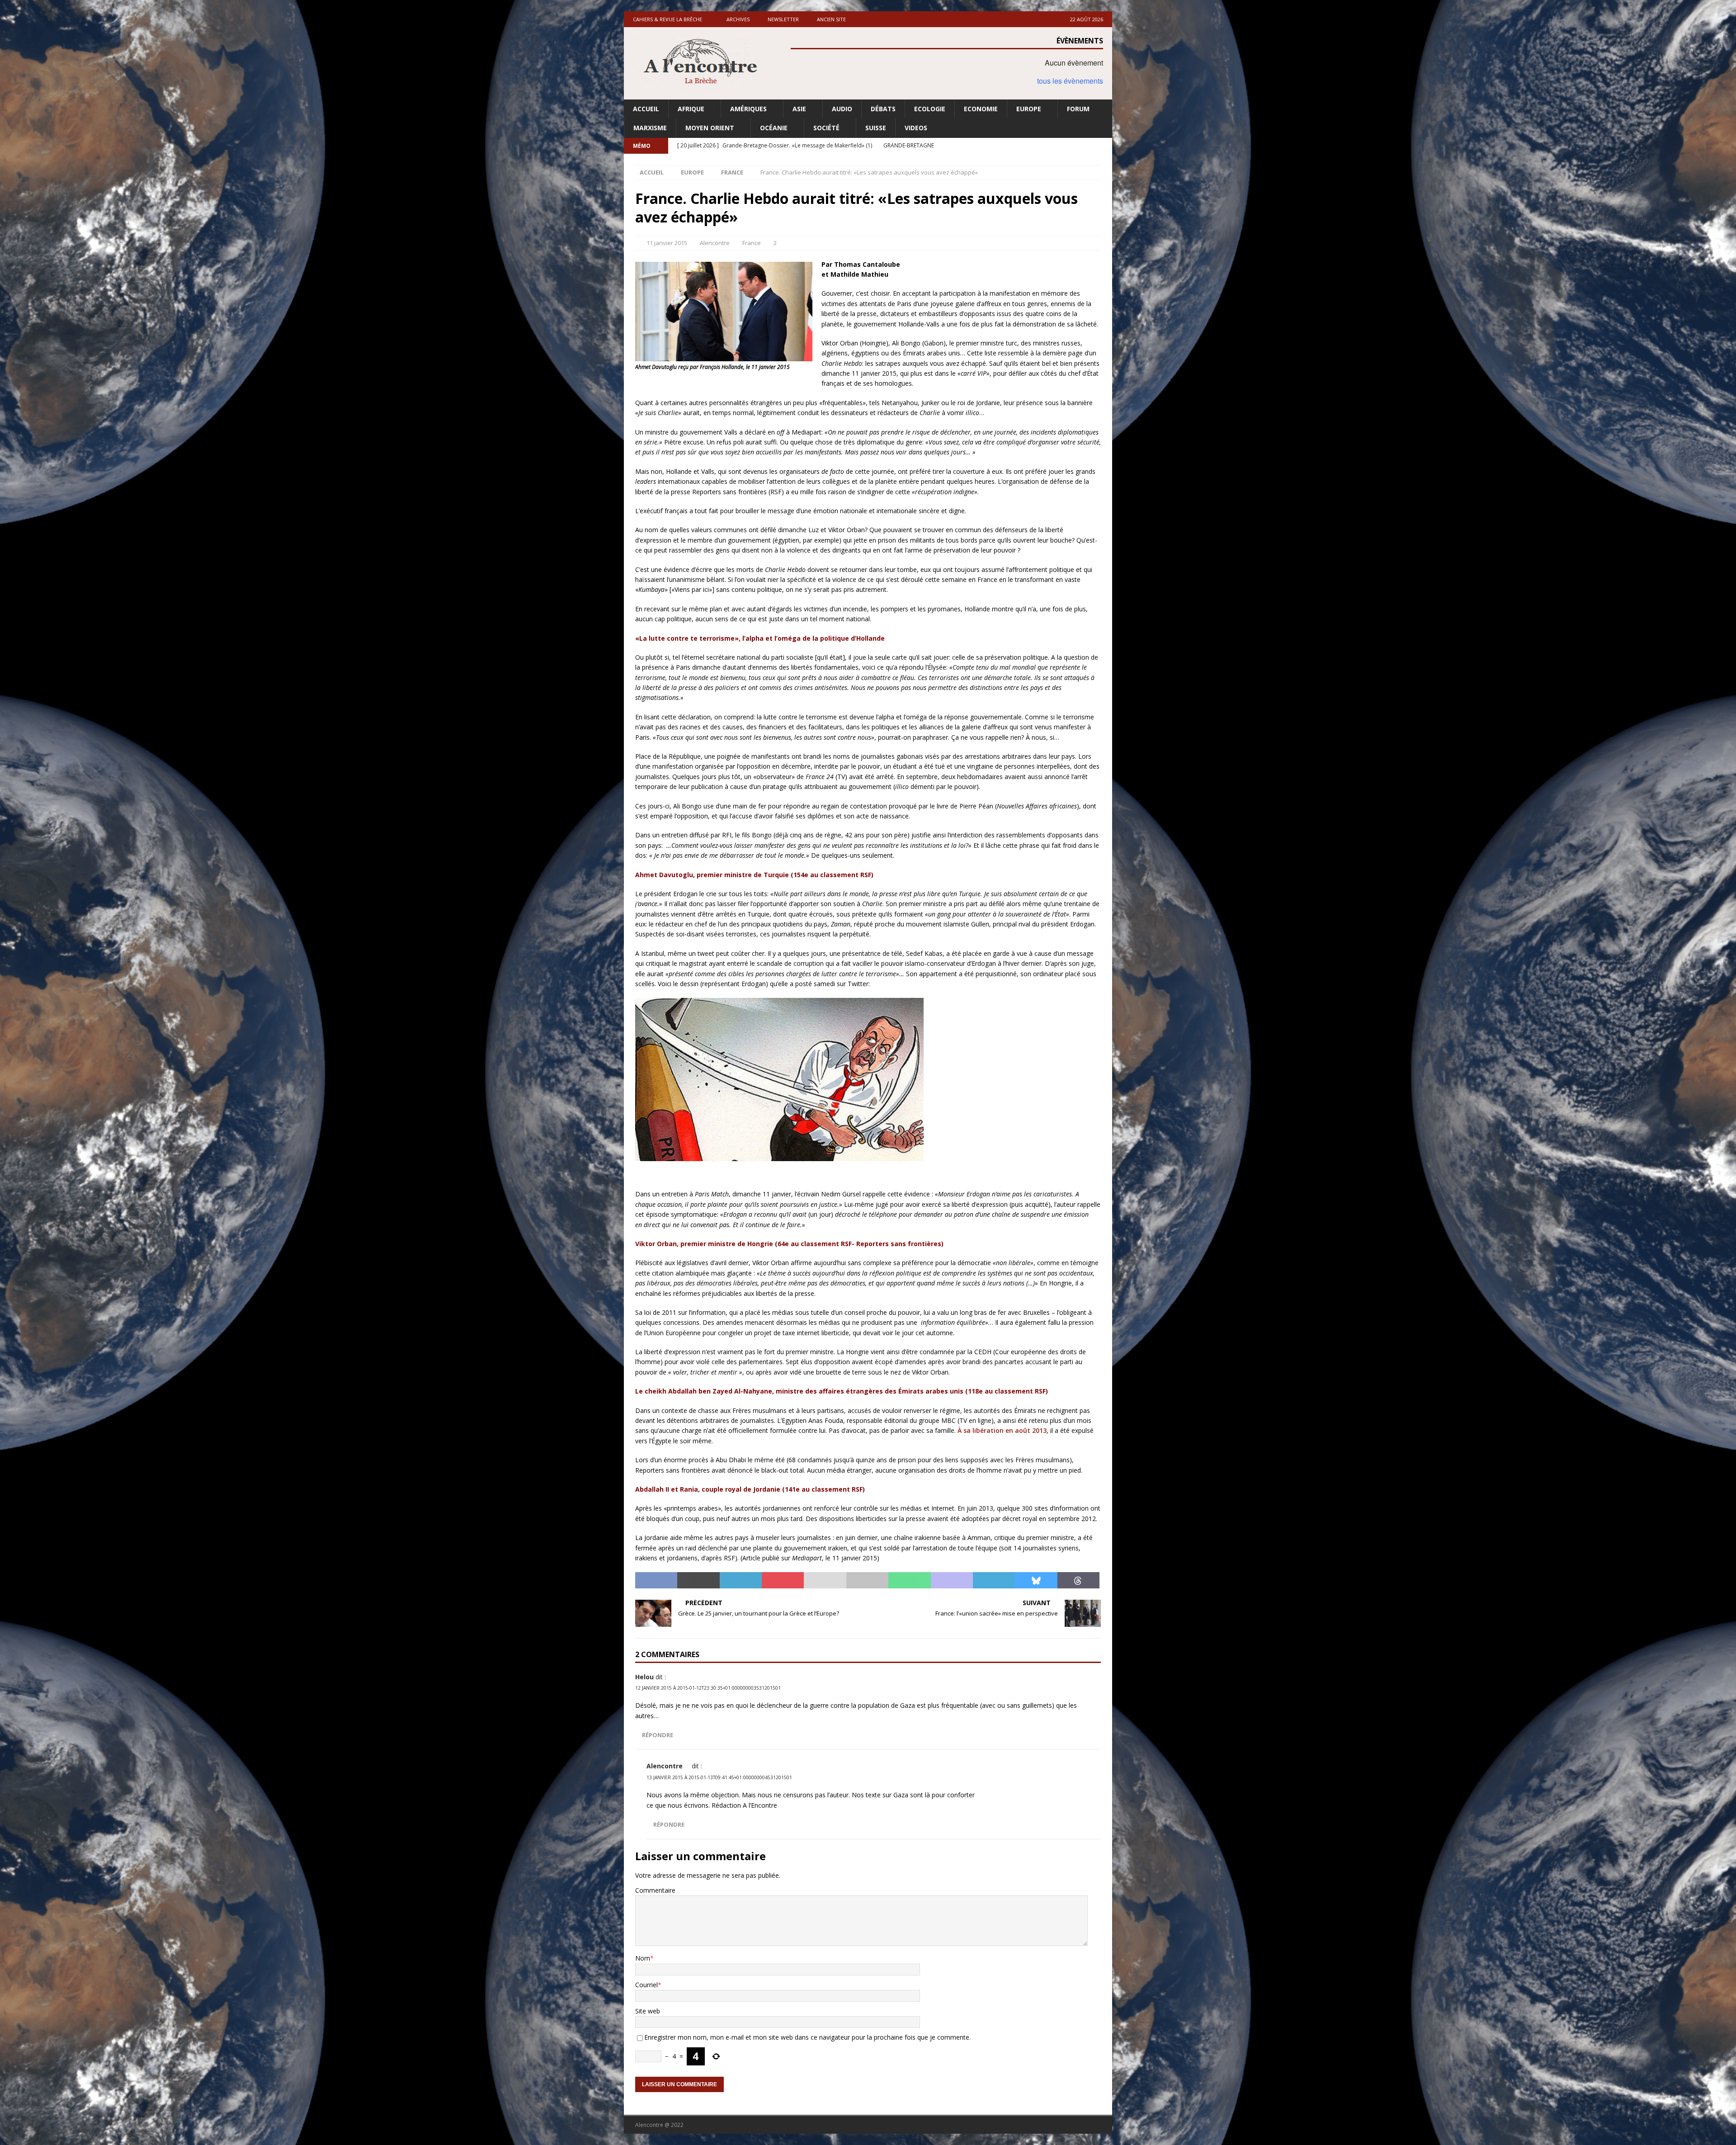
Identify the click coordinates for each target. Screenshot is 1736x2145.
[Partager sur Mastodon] (952, 1580)
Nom (643, 1958)
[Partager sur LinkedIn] (741, 1580)
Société (826, 128)
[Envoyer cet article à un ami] (825, 1580)
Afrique (691, 109)
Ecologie (930, 109)
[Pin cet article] (783, 1580)
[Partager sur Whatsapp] (909, 1580)
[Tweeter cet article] (698, 1580)
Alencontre (715, 243)
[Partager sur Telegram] (994, 1580)
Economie (981, 109)
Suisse (876, 128)
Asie (799, 109)
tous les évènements (1070, 81)
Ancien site (831, 19)
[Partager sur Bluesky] (1036, 1580)
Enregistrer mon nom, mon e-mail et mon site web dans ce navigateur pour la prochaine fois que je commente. (807, 2037)
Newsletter (783, 19)
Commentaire (655, 1890)
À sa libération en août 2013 (1002, 1430)
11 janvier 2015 (667, 243)
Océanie (774, 128)
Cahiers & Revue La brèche (668, 19)
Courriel (646, 1985)
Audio (842, 109)
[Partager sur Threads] (1078, 1580)
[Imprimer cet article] (867, 1580)
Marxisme (650, 128)
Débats (883, 109)
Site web (648, 2011)
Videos (916, 128)
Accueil (646, 109)
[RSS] (1104, 146)
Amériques (748, 109)
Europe (1029, 109)
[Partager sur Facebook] (656, 1580)
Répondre (658, 1735)
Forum (1078, 109)
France (752, 243)
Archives (738, 19)
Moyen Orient (710, 128)
